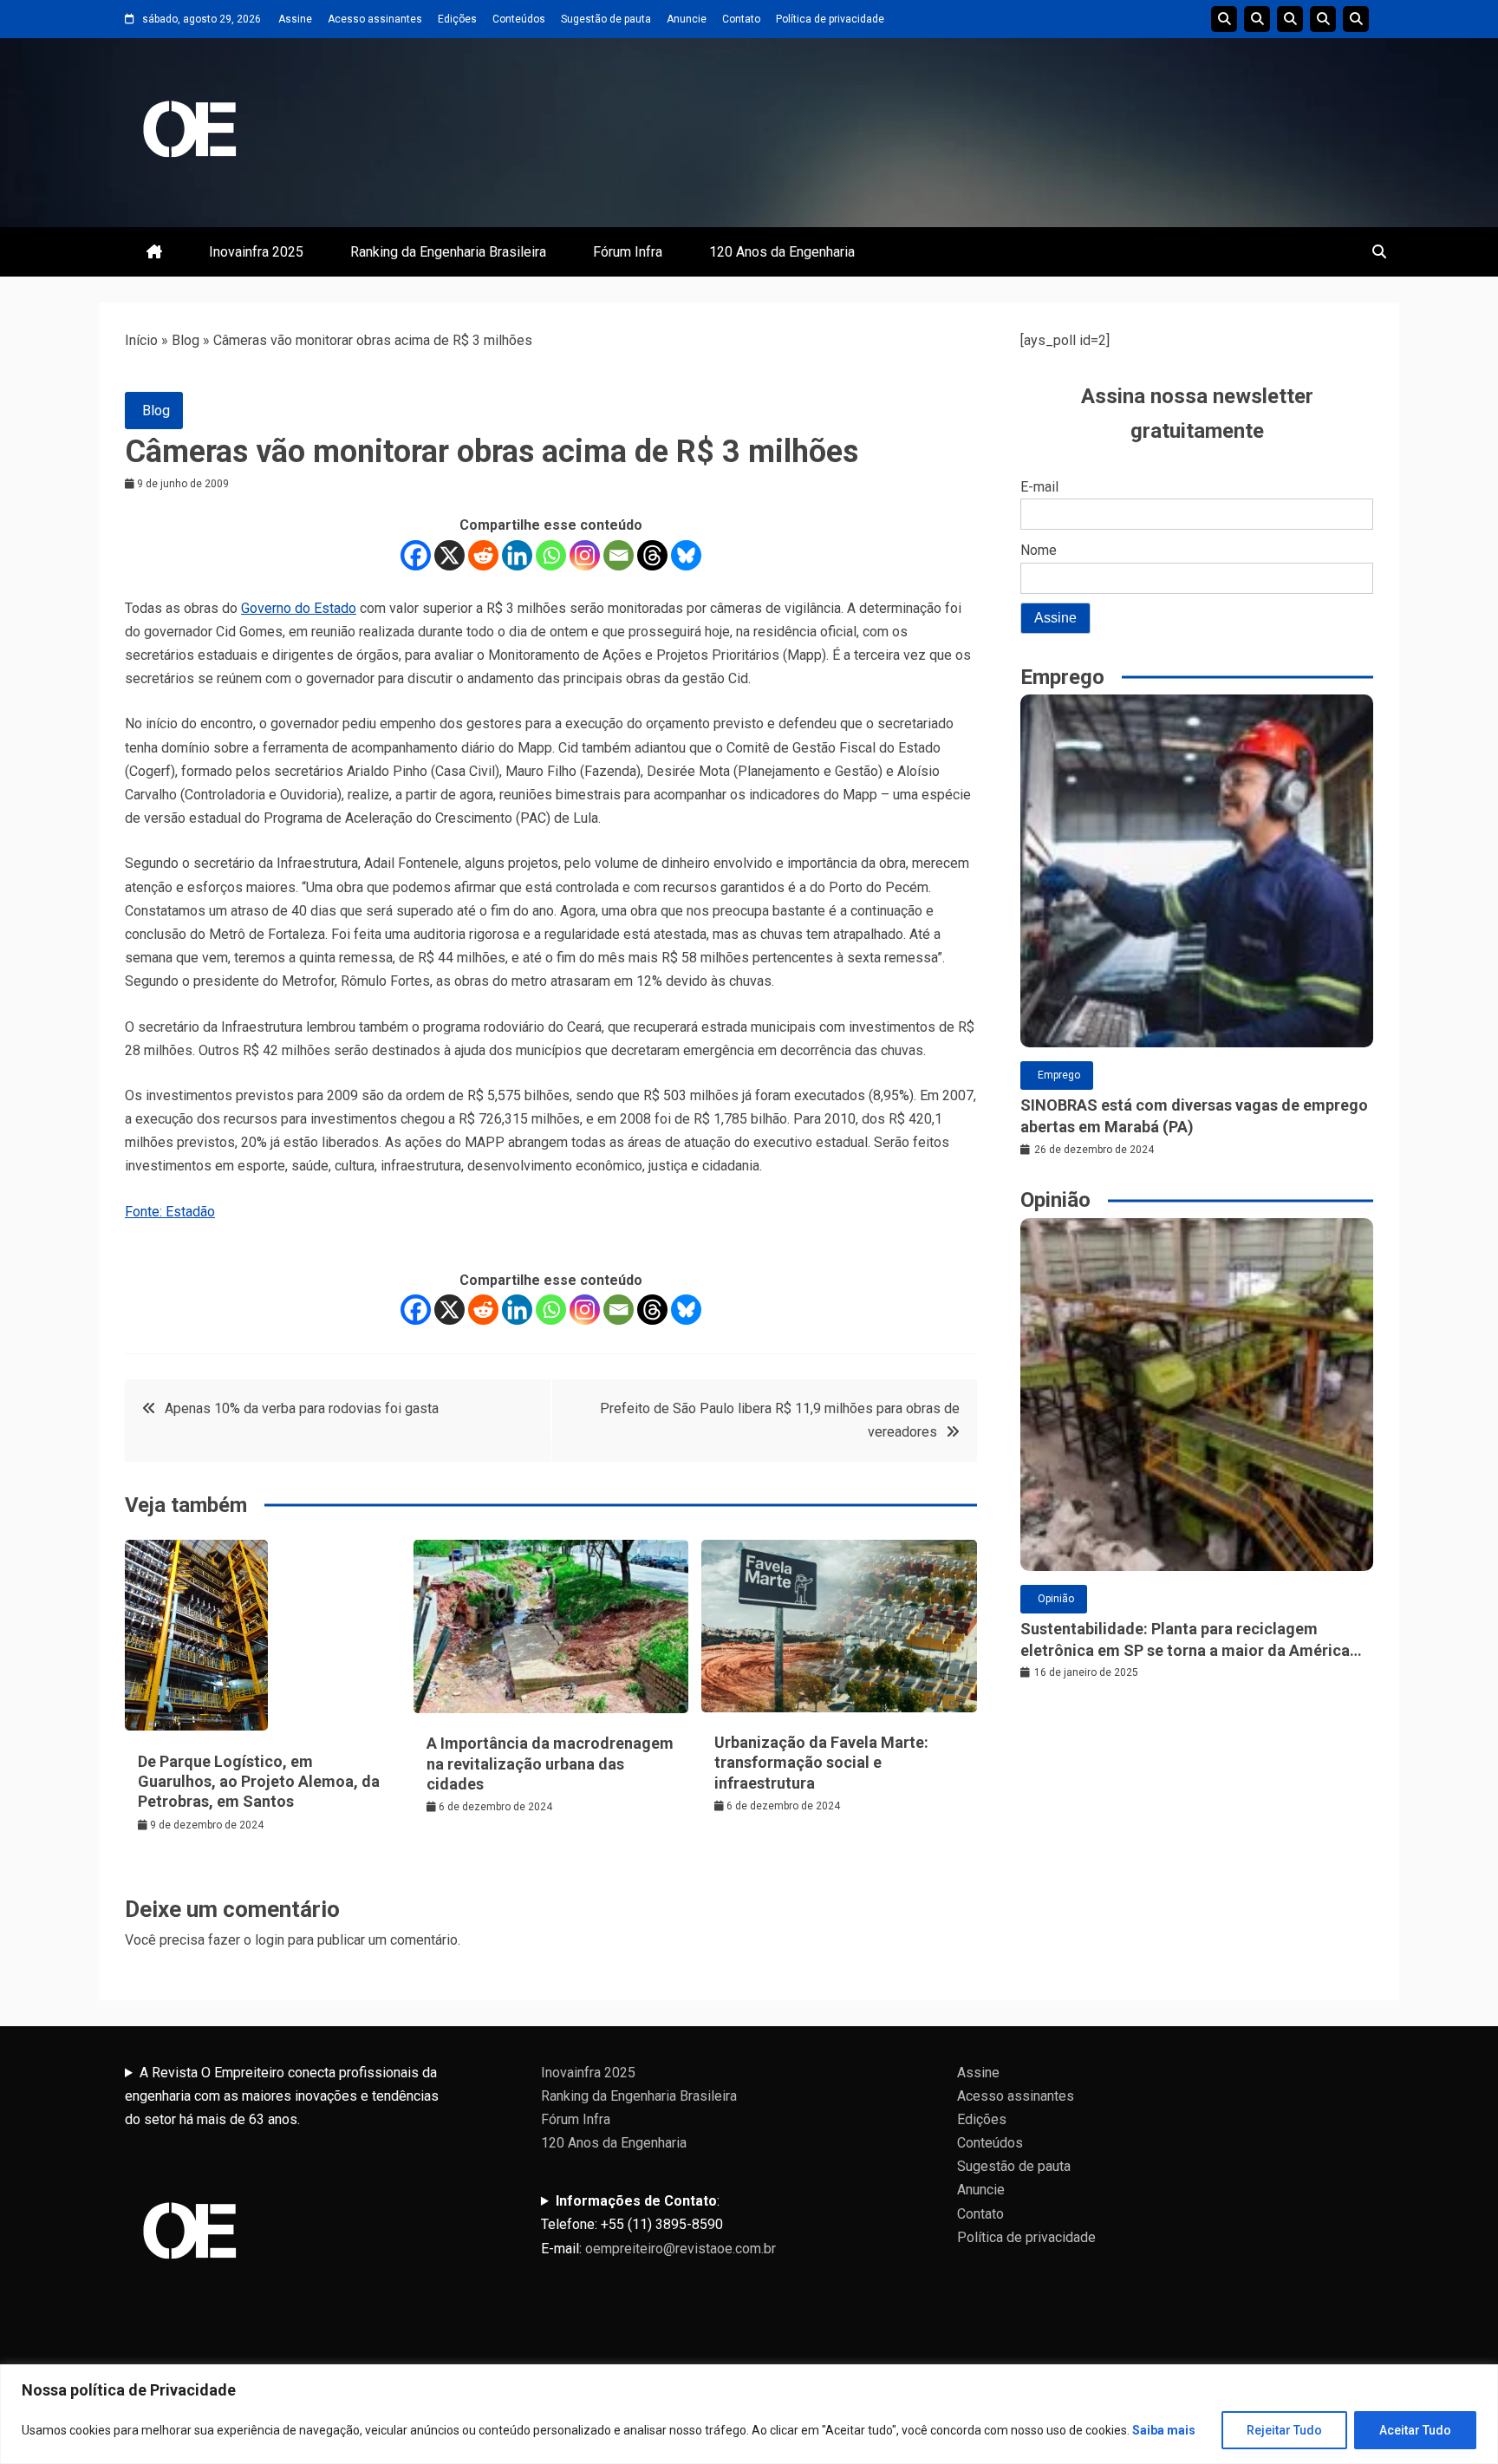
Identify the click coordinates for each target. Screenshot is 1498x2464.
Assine (295, 19)
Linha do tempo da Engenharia (1257, 19)
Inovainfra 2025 (256, 252)
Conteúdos (519, 19)
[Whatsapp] (551, 555)
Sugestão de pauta (606, 19)
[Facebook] (416, 555)
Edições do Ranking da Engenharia (1290, 19)
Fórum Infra (628, 252)
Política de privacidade (830, 19)
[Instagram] (585, 555)
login (270, 1940)
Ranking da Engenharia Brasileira (448, 252)
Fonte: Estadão (170, 1212)
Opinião (1056, 1599)
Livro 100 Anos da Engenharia (1356, 19)
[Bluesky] (686, 555)
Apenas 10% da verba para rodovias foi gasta (302, 1408)
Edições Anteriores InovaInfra (1323, 19)
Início (141, 340)
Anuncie (687, 19)
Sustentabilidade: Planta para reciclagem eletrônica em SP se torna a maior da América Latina (1185, 1640)
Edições (457, 19)
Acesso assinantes (375, 19)
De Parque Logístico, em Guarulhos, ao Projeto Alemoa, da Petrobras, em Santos (259, 1782)
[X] (449, 555)
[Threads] (652, 555)
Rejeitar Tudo (1284, 2430)
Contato (741, 19)
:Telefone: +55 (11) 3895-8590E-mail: (658, 2224)
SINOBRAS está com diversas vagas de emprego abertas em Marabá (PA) (1194, 1116)
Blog (186, 340)
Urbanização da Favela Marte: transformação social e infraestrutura (821, 1763)
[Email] (619, 555)
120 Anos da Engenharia (782, 252)
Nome (1039, 550)
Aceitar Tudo (1415, 2430)
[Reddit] (483, 555)
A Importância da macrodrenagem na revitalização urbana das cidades (550, 1763)
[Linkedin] (517, 555)
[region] (749, 2414)
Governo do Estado (299, 608)
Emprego (1059, 1075)
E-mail (1039, 487)
